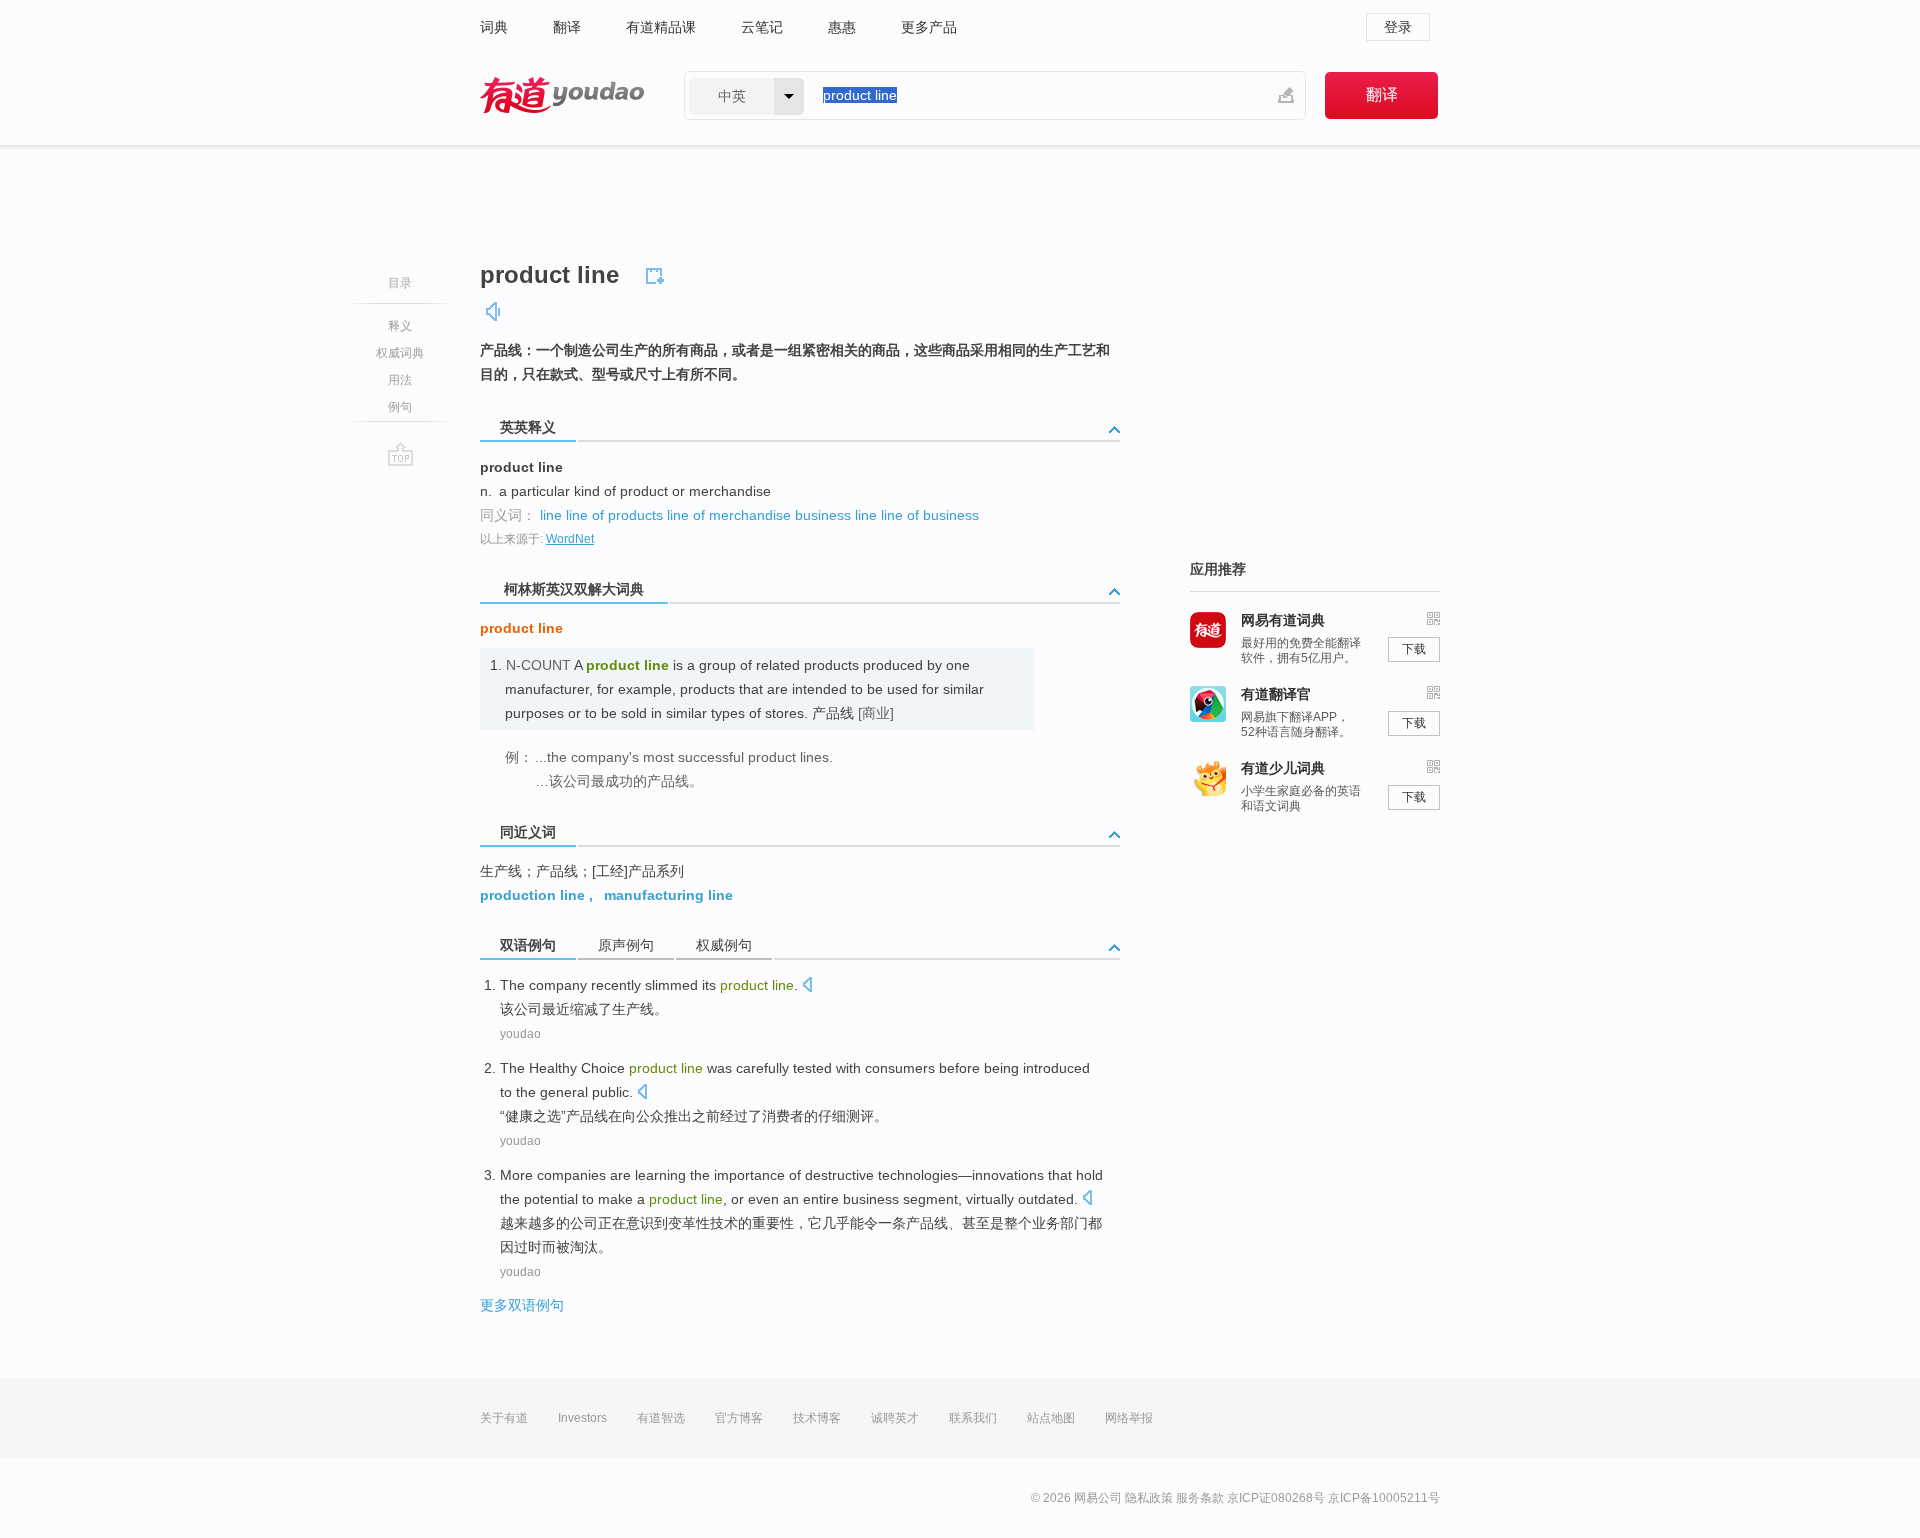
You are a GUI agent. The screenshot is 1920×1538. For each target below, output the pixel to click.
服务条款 (1200, 1498)
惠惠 (842, 27)
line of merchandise (729, 515)
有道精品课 (661, 27)
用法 (400, 380)
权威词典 (400, 353)
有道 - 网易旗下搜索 (562, 95)
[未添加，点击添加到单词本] (658, 273)
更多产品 (929, 27)
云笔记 (762, 27)
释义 (400, 326)
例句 (400, 407)
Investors (582, 1418)
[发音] (494, 311)
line (551, 515)
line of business (930, 515)
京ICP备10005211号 (1384, 1498)
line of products (614, 515)
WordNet (570, 539)
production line (532, 895)
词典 (494, 27)
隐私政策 (1149, 1498)
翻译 (567, 27)
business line (836, 515)
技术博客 (817, 1418)
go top (400, 454)
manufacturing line (668, 895)
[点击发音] (807, 986)
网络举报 (1129, 1418)
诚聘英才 (895, 1418)
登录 (1398, 27)
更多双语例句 (522, 1305)
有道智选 (661, 1418)
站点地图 (1051, 1418)
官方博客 (739, 1418)
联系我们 (973, 1418)
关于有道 (504, 1418)
